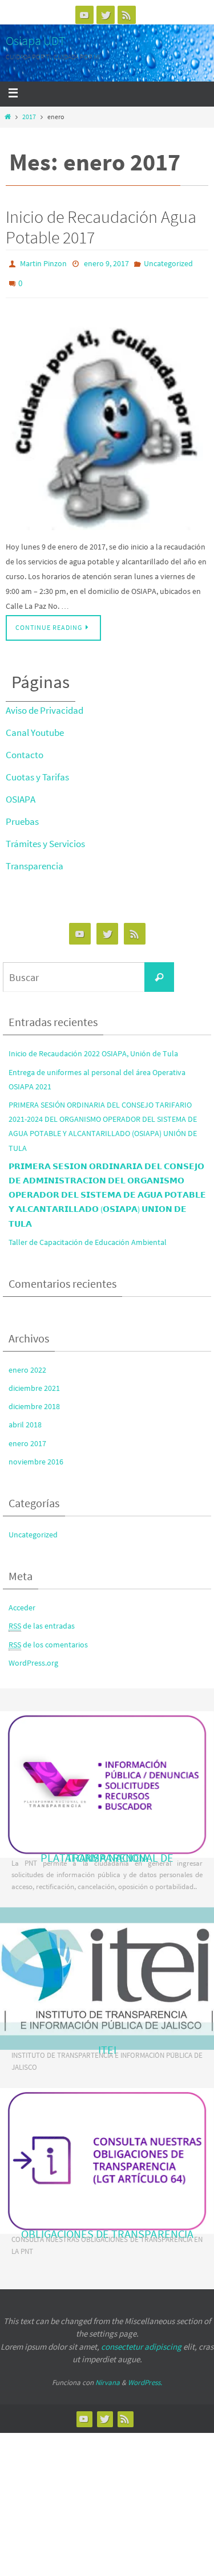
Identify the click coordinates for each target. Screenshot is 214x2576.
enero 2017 (27, 1436)
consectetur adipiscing (141, 2340)
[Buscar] (159, 971)
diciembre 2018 (34, 1400)
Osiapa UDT (36, 40)
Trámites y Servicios (45, 837)
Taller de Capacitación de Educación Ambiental (88, 1236)
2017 (29, 117)
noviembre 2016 (36, 1455)
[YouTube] (84, 15)
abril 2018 (25, 1418)
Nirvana (108, 2376)
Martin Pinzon (43, 263)
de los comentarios (48, 1638)
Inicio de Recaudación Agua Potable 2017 (101, 227)
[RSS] (127, 15)
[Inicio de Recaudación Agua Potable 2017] (107, 418)
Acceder (22, 1601)
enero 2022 (27, 1364)
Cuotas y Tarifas (37, 771)
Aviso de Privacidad (45, 704)
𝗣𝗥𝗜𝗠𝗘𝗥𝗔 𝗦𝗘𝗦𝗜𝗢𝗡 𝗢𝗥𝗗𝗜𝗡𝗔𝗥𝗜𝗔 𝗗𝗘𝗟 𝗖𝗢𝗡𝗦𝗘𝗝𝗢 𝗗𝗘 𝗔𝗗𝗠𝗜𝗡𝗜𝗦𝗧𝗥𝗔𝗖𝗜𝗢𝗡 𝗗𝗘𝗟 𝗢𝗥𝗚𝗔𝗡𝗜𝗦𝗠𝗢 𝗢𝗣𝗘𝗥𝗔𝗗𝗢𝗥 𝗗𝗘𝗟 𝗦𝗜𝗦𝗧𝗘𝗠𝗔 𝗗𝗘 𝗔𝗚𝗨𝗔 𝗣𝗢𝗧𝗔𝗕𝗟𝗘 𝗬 (107, 1189)
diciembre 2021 (34, 1382)
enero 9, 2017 (106, 263)
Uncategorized (168, 263)
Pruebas (22, 815)
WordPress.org (33, 1657)
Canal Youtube (35, 726)
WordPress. (145, 2376)
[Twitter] (106, 15)
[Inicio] (7, 117)
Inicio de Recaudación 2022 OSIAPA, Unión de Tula (93, 1047)
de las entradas (42, 1619)
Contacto (25, 748)
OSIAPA (21, 793)
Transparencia (35, 860)
